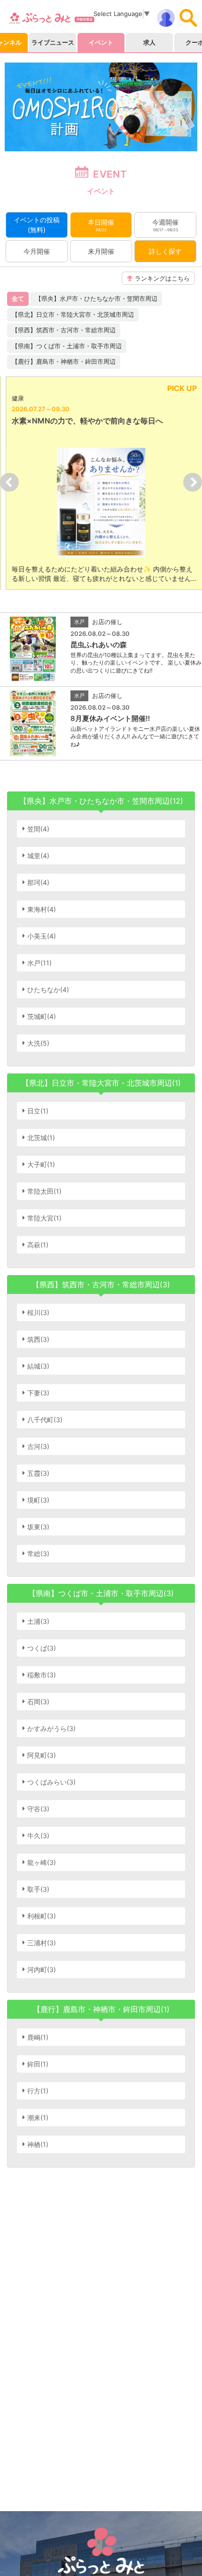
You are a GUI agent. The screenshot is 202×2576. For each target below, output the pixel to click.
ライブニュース (53, 42)
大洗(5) (38, 1043)
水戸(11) (39, 963)
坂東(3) (38, 1527)
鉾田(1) (38, 2064)
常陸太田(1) (44, 1191)
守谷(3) (38, 1809)
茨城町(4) (42, 1016)
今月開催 (37, 251)
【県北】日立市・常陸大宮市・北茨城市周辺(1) (101, 1083)
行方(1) (38, 2091)
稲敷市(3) (42, 1675)
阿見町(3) (42, 1755)
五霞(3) (38, 1473)
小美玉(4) (42, 936)
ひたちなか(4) (48, 990)
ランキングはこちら (162, 278)
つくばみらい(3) (51, 1782)
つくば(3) (42, 1648)
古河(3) (38, 1446)
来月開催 (101, 251)
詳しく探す (165, 251)
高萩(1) (38, 1245)
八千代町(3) (45, 1420)
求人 (149, 42)
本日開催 (101, 225)
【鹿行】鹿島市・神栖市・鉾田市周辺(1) (101, 2009)
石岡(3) (38, 1702)
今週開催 (165, 225)
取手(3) (38, 1889)
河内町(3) (42, 1969)
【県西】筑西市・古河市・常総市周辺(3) (101, 1284)
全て (18, 298)
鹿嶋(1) (38, 2037)
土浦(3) (38, 1621)
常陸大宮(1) (44, 1218)
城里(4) (38, 856)
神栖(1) (38, 2144)
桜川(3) (38, 1312)
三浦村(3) (42, 1943)
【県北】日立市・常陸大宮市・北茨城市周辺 (73, 314)
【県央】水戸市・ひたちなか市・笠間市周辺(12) (101, 801)
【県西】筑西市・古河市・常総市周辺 (64, 330)
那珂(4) (38, 882)
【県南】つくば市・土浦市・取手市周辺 (67, 346)
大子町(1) (41, 1164)
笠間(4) (38, 829)
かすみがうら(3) (51, 1728)
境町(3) (38, 1500)
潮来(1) (38, 2118)
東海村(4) (42, 909)
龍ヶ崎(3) (42, 1862)
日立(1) (38, 1111)
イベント (101, 42)
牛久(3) (38, 1836)
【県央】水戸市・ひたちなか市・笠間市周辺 (96, 298)
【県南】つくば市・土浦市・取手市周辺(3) (101, 1593)
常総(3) (38, 1554)
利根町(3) (42, 1916)
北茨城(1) (41, 1138)
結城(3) (38, 1366)
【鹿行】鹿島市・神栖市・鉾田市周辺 (64, 361)
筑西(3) (38, 1339)
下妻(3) (38, 1393)
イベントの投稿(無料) (37, 225)
